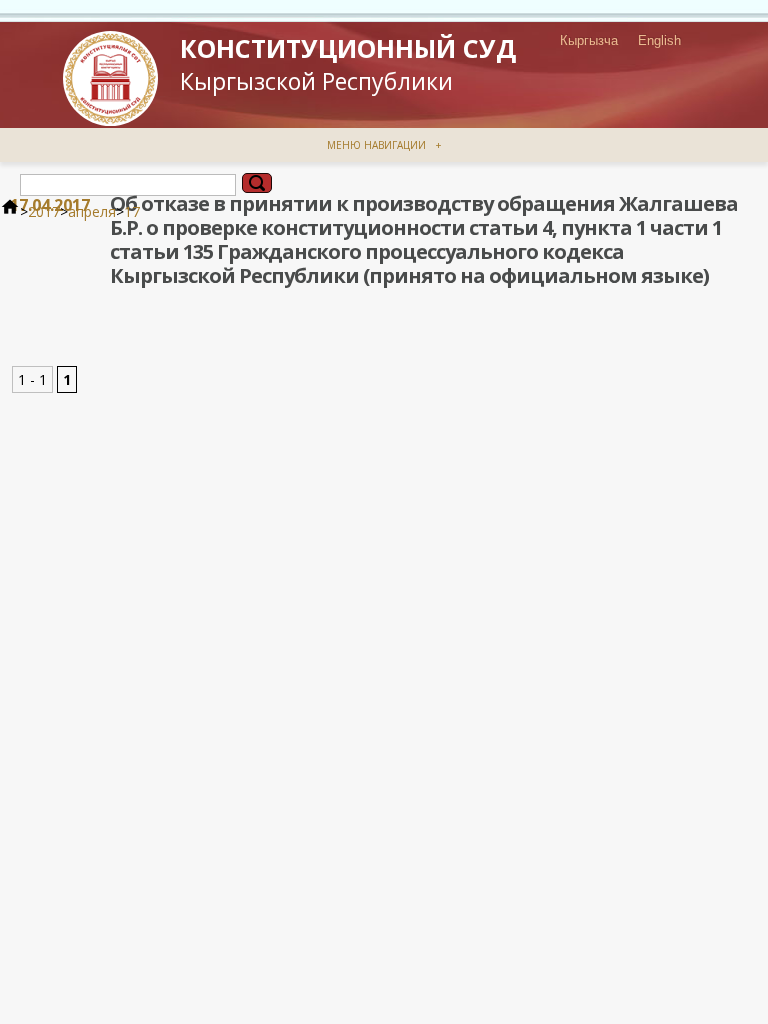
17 (132, 211)
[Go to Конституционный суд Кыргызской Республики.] (10, 211)
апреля (92, 211)
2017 (44, 211)
